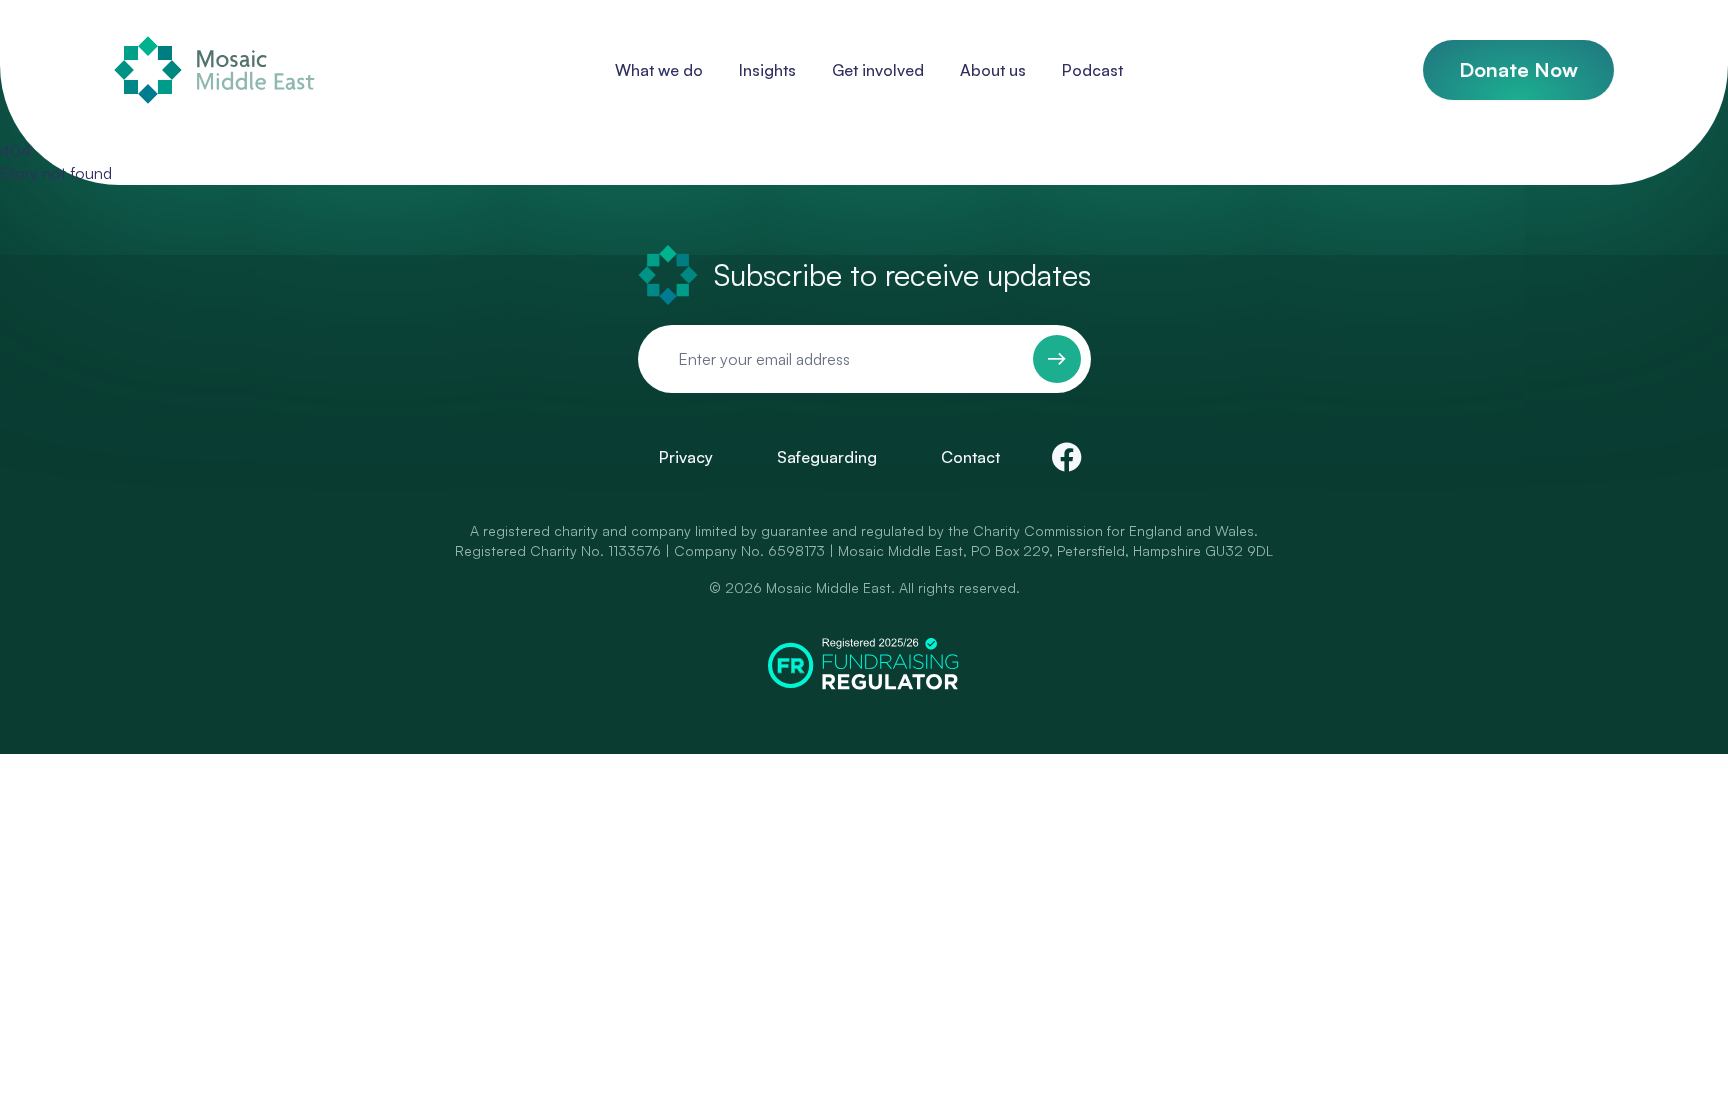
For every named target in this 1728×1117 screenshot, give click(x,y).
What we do (659, 70)
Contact (970, 457)
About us (993, 70)
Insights (767, 70)
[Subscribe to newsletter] (1057, 359)
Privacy (686, 457)
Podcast (1092, 70)
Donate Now (1518, 69)
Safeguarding (827, 457)
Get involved (878, 70)
